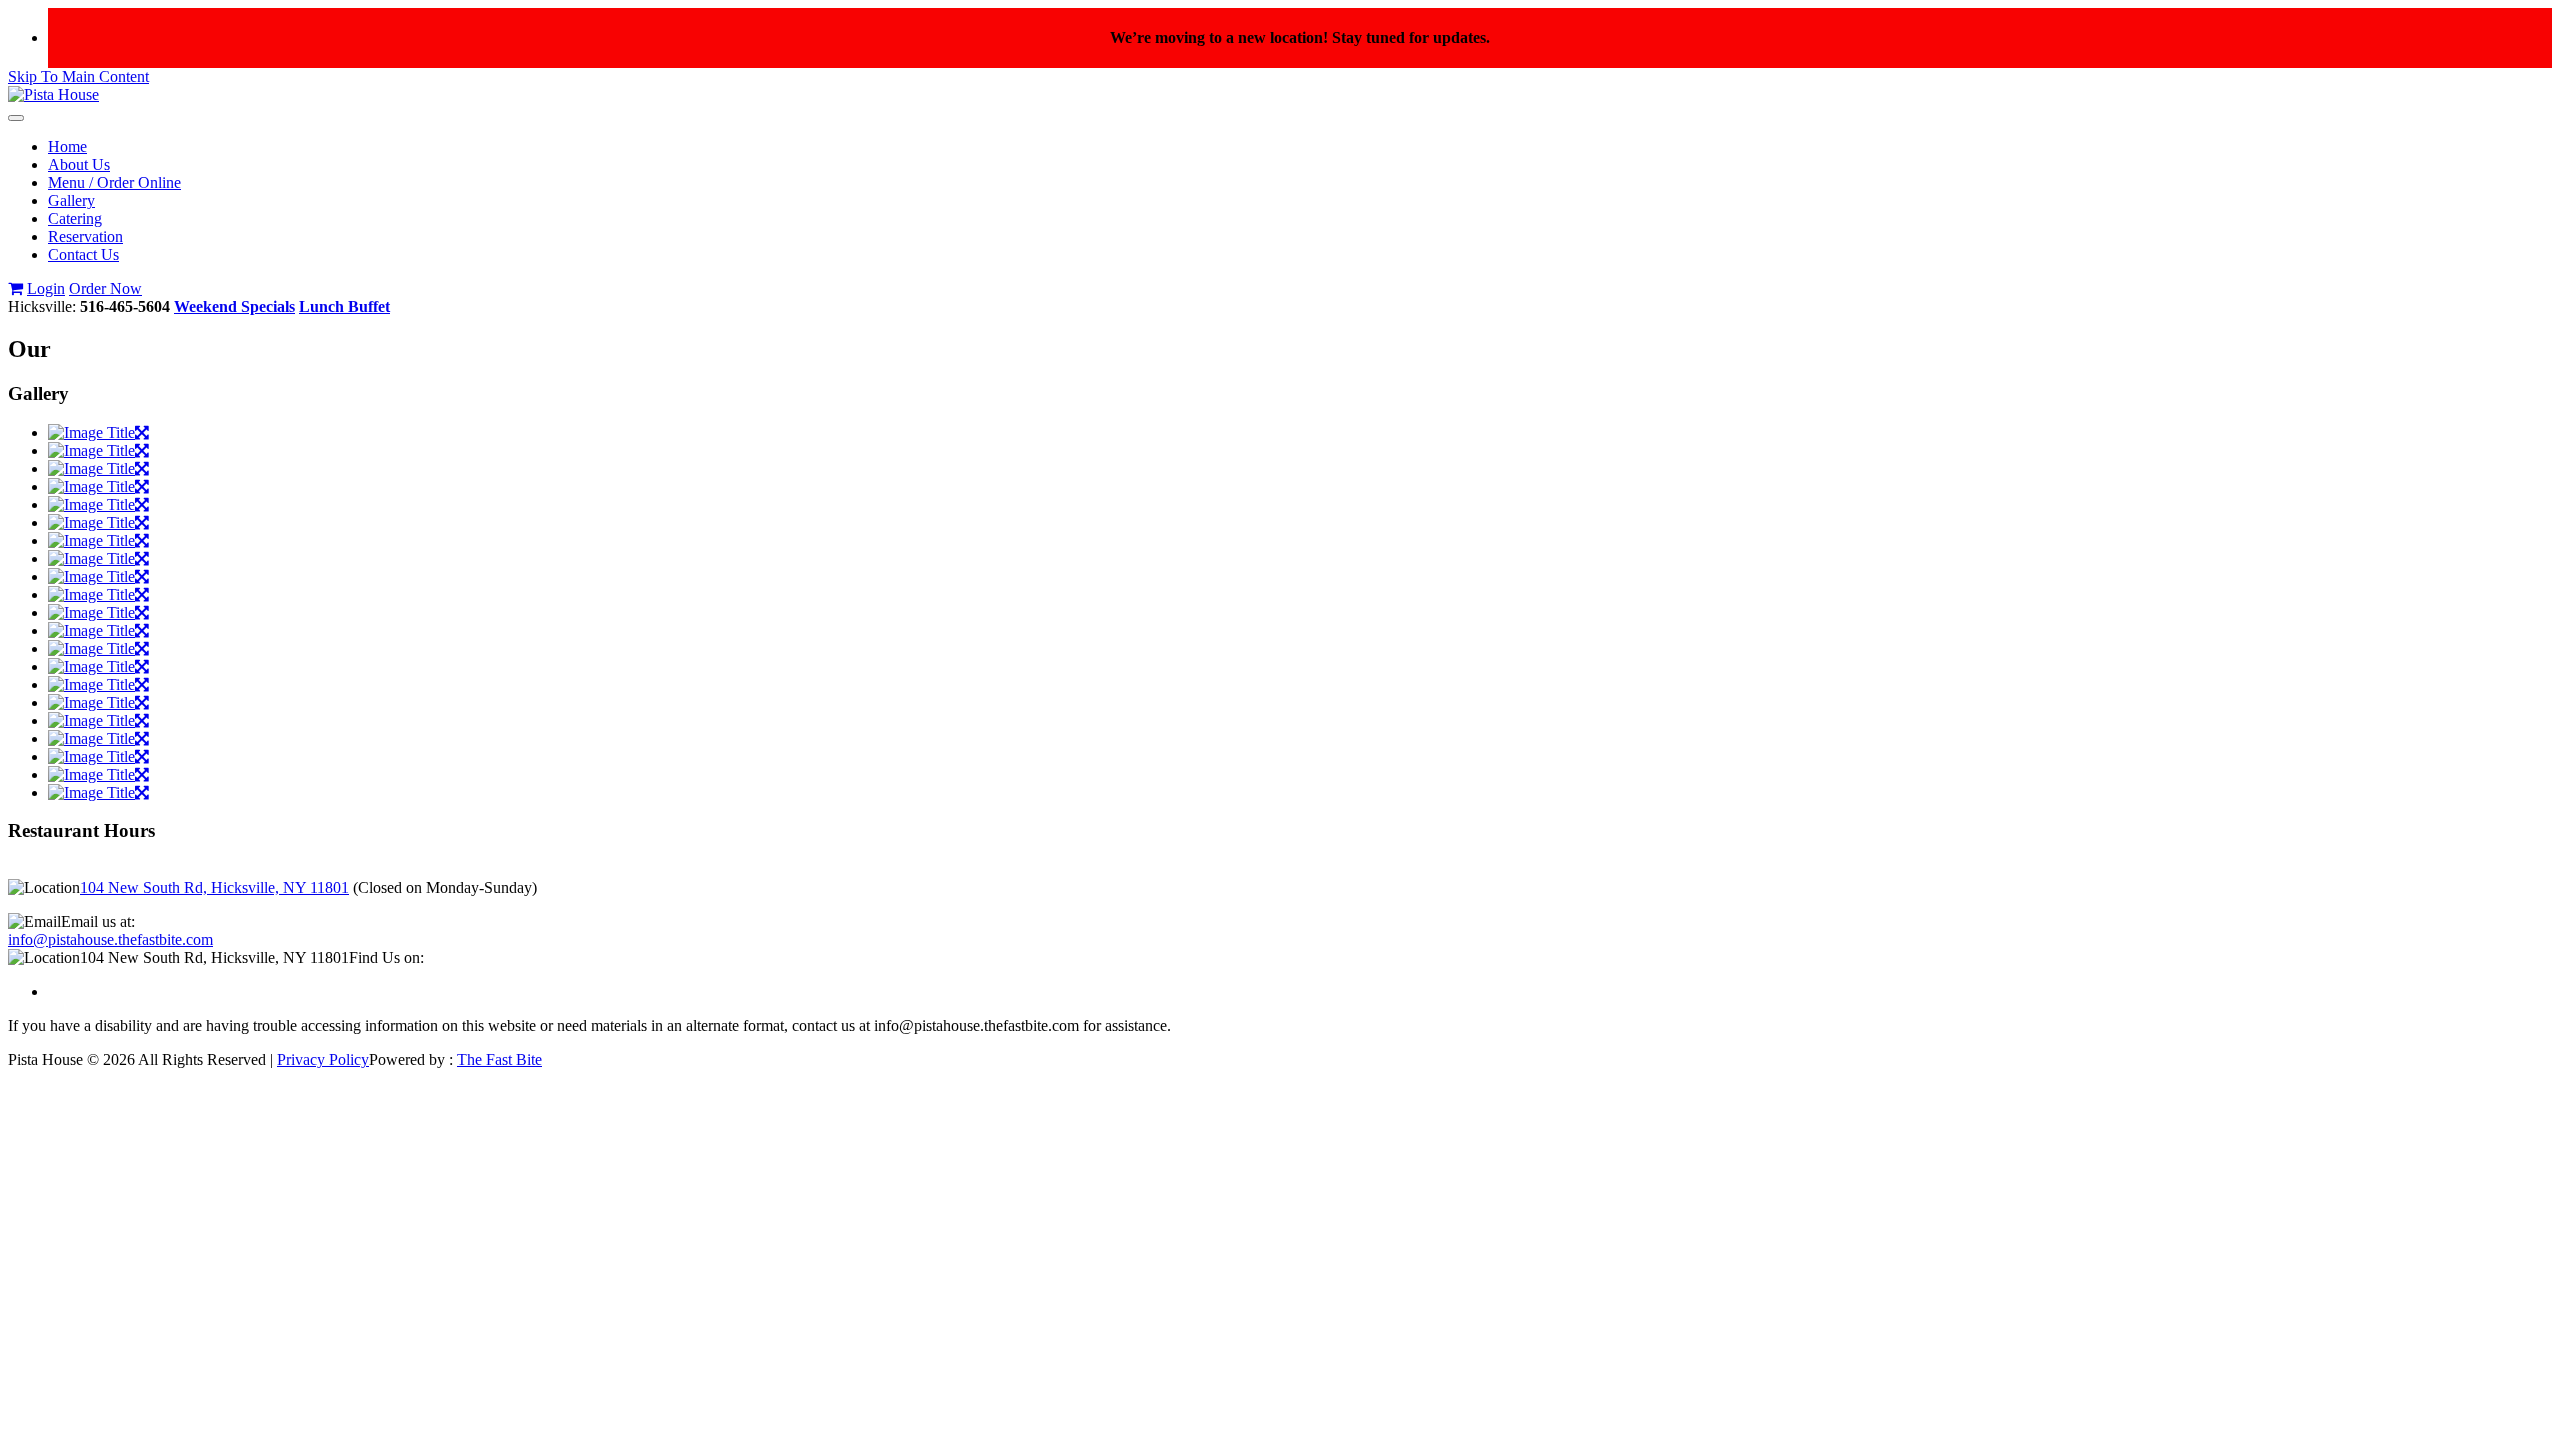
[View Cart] (15, 288)
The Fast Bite (499, 1059)
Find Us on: (386, 957)
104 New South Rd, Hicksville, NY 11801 (214, 887)
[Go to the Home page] (53, 94)
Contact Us (83, 254)
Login (46, 288)
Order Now (105, 288)
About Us (79, 164)
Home (67, 146)
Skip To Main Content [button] (78, 76)
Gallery (71, 200)
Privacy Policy (323, 1059)
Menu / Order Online (114, 182)
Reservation (85, 236)
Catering (75, 218)
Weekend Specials (234, 306)
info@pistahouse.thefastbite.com (110, 939)
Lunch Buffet (344, 306)
